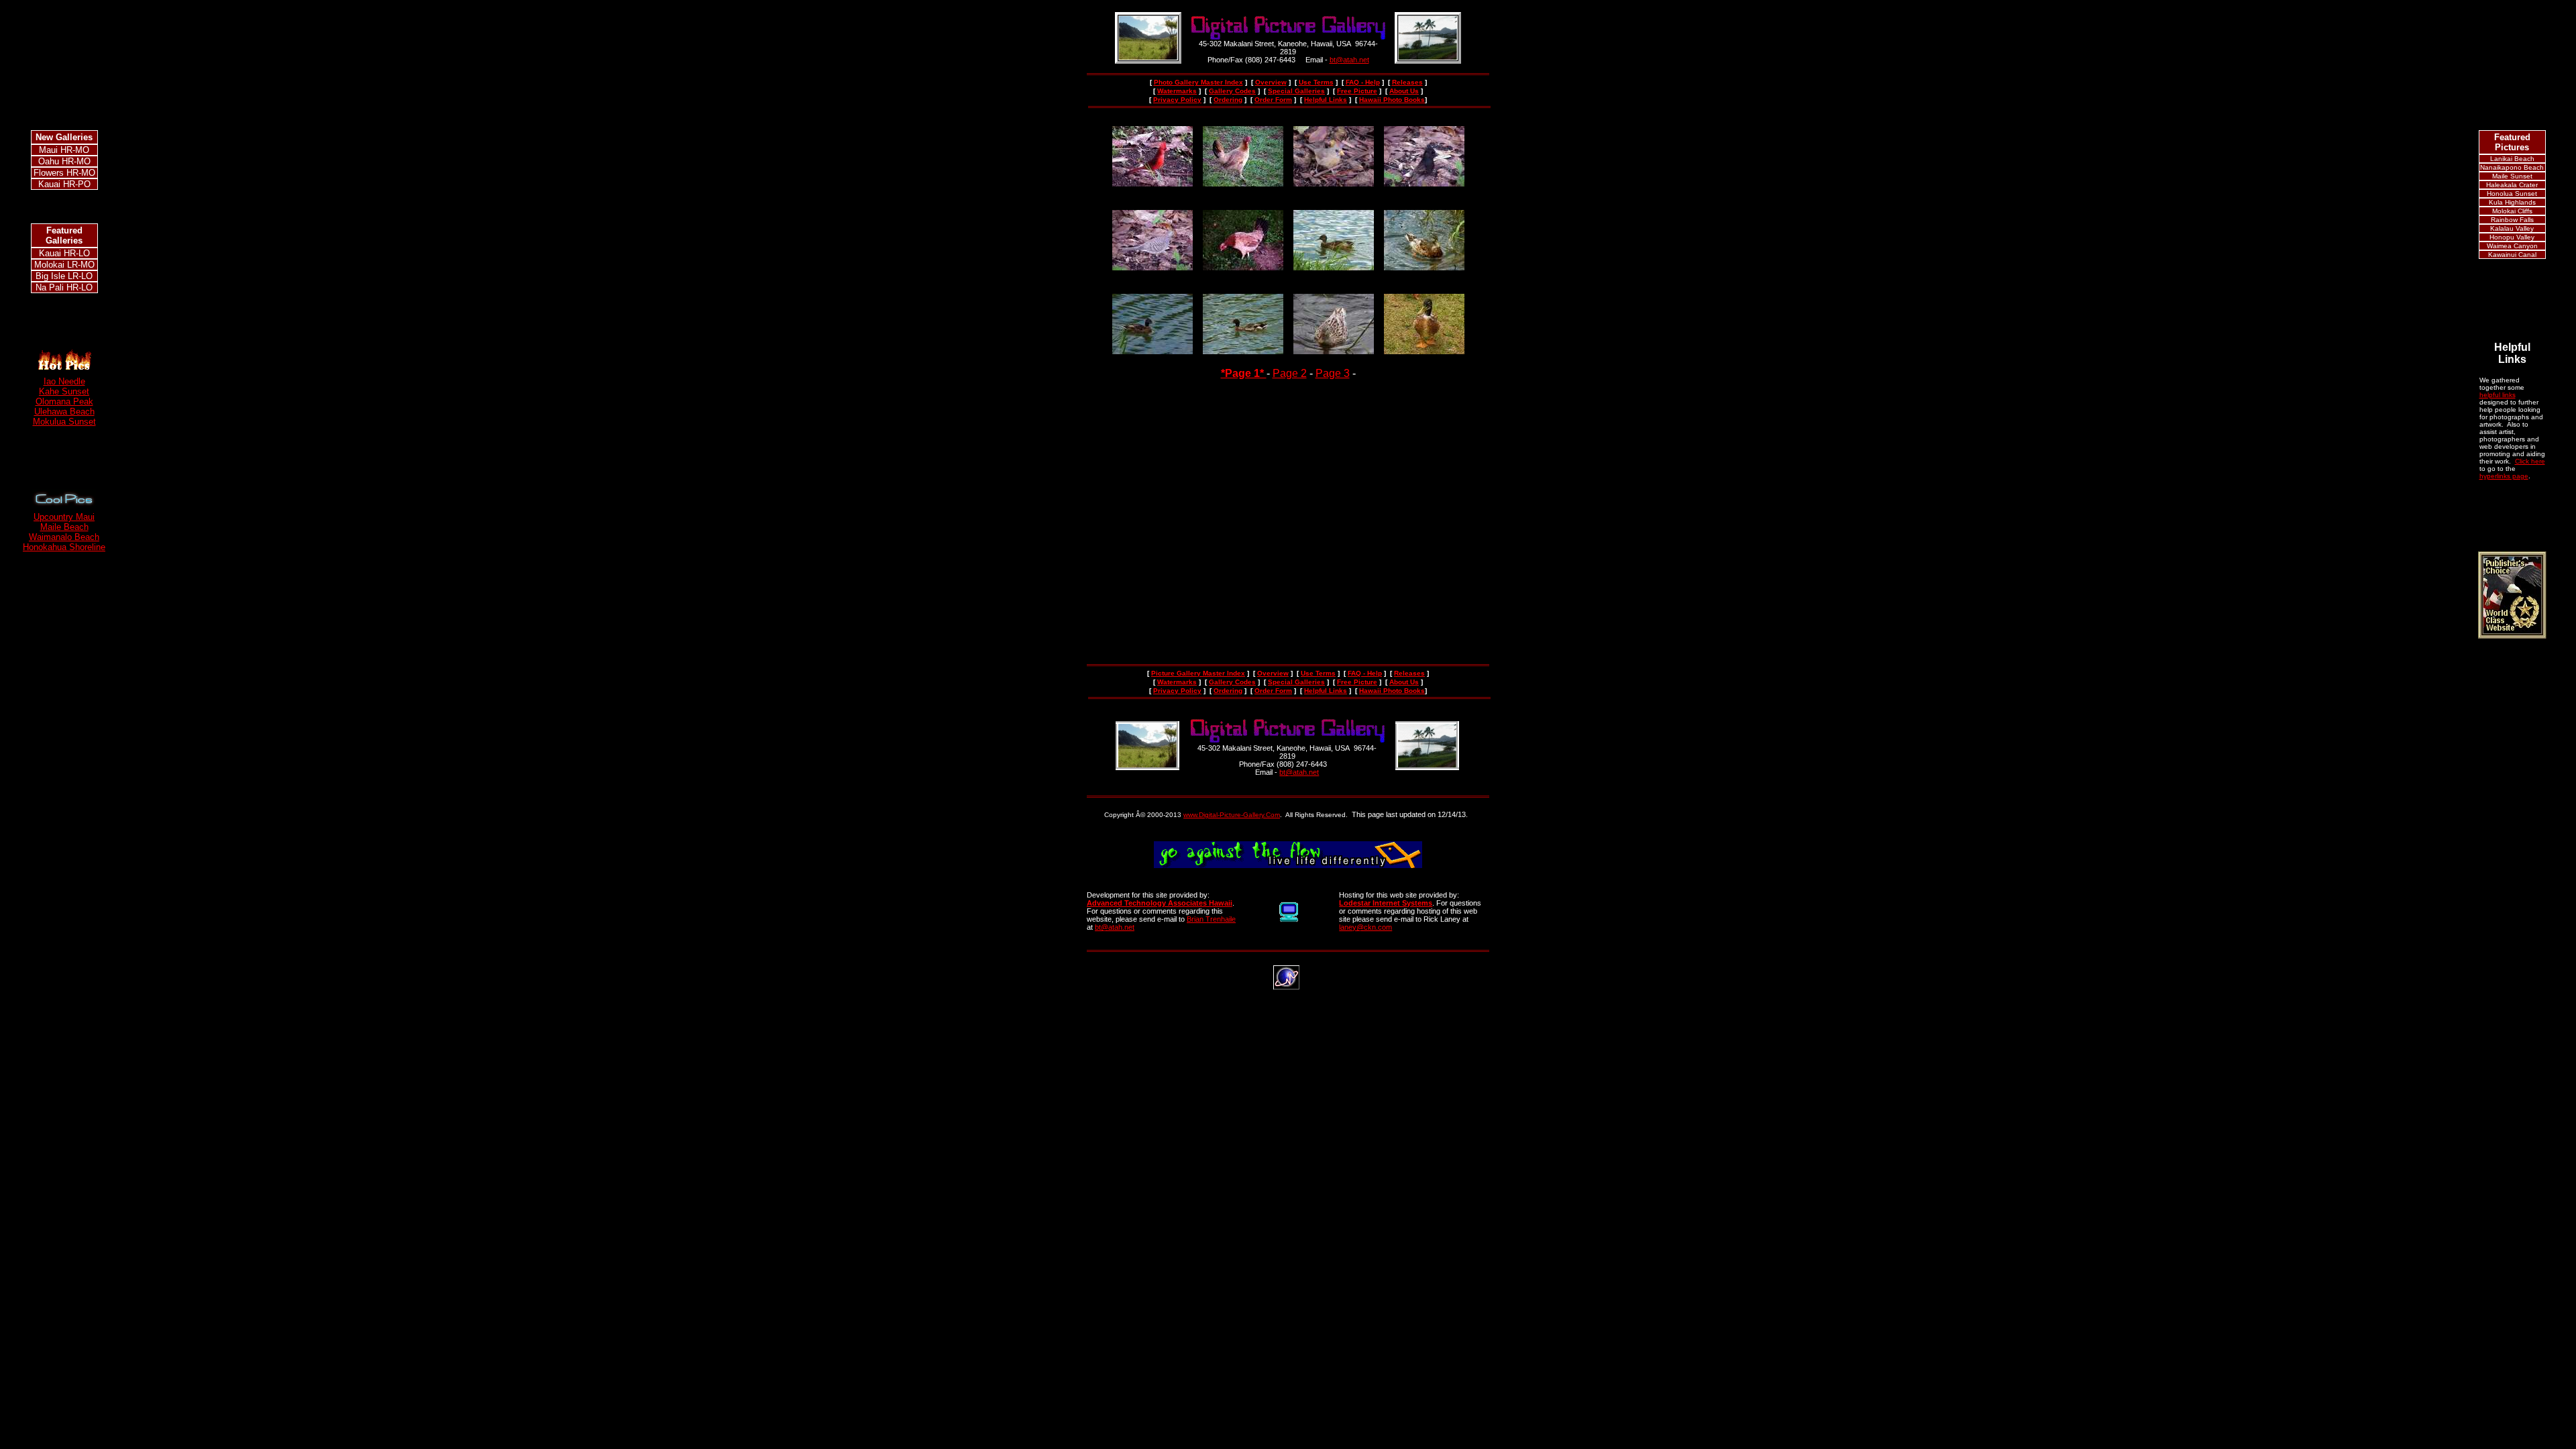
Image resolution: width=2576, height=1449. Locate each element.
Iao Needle (64, 381)
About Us (1404, 91)
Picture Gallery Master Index (1198, 673)
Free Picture (1357, 91)
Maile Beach (64, 527)
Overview (1271, 82)
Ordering (1228, 100)
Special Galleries (1296, 91)
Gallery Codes (1232, 91)
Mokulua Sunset (64, 422)
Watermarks (1177, 91)
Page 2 (1290, 373)
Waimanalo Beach (64, 537)
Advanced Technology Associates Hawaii (1160, 903)
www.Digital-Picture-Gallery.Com (1232, 815)
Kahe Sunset (64, 391)
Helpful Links (1326, 100)
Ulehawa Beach (64, 412)
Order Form (1273, 100)
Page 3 (1333, 373)
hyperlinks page (2504, 476)
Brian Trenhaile (1211, 919)
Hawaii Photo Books (1392, 100)
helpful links (2498, 395)
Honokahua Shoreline (64, 547)
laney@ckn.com (1365, 927)
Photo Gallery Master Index (1198, 82)
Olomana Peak (64, 401)
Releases (1407, 82)
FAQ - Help (1363, 82)
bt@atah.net (1349, 60)
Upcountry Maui (64, 517)
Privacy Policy (1177, 100)
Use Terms (1316, 82)
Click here (2530, 461)
